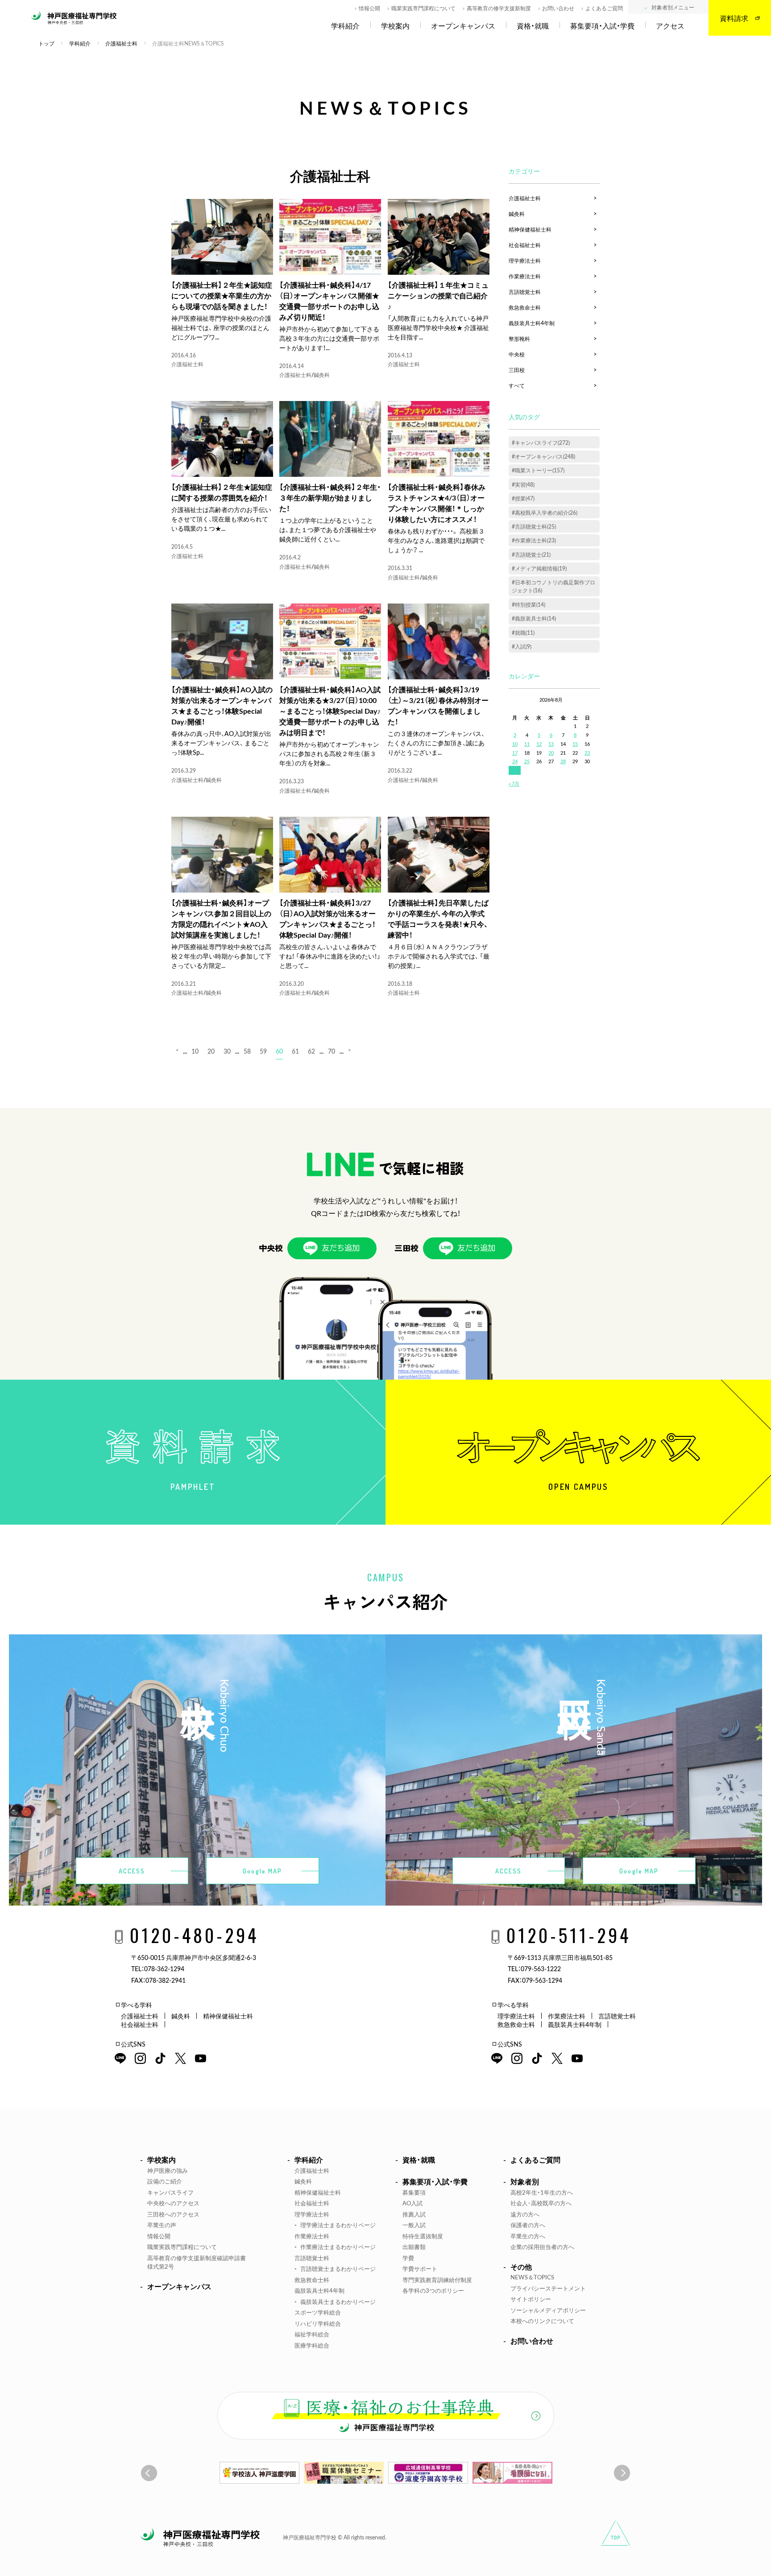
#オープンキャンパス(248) (543, 456)
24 (515, 761)
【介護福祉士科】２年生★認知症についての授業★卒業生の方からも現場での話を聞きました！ (222, 295)
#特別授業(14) (529, 604)
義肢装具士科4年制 (532, 323)
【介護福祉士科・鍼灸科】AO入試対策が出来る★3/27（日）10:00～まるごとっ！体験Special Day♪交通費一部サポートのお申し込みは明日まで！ (330, 711)
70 (332, 1051)
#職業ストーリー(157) (538, 470)
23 (587, 753)
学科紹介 (345, 26)
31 (515, 770)
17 (515, 753)
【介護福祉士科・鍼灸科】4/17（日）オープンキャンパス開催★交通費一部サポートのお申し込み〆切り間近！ (329, 301)
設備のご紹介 (165, 2181)
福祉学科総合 (312, 2334)
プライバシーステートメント (548, 2288)
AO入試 (412, 2203)
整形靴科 (519, 339)
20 (211, 1051)
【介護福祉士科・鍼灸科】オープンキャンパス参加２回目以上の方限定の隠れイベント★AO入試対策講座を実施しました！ (221, 918)
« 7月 (514, 784)
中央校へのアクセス (173, 2203)
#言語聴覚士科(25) (534, 526)
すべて (517, 385)
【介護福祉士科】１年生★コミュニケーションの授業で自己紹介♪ (438, 295)
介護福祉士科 (187, 364)
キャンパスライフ (170, 2192)
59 (263, 1051)
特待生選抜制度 (423, 2236)
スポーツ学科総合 (318, 2312)
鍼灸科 (322, 375)
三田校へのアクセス (173, 2214)
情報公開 (369, 8)
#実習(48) (523, 484)
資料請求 (734, 18)
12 (539, 744)
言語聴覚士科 (525, 292)
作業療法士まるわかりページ (338, 2247)
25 (527, 761)
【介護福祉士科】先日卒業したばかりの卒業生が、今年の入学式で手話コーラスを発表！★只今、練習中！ (438, 918)
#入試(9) (522, 646)
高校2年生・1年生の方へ (542, 2192)
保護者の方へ (528, 2225)
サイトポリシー (531, 2299)
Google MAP (262, 1871)
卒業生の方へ (528, 2236)
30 (227, 1051)
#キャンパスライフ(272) (541, 442)
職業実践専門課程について (423, 8)
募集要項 (414, 2192)
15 (575, 744)
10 (195, 1051)
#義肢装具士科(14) (534, 618)
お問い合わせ (558, 8)
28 (563, 761)
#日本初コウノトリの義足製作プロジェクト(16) (553, 586)
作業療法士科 (525, 276)
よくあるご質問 (604, 8)
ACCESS (132, 1871)
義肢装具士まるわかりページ (338, 2301)
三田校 (517, 370)
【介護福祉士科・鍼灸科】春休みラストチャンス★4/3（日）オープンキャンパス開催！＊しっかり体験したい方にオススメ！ (437, 503)
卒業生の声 (162, 2225)
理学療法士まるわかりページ (338, 2225)
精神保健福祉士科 (530, 229)
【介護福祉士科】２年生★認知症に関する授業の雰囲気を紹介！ (222, 492)
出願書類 (414, 2247)
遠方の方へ (525, 2214)
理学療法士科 (525, 260)
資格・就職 (533, 26)
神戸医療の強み (168, 2170)
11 (527, 744)
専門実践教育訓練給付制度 (437, 2280)
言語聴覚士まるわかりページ (338, 2268)
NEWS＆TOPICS (532, 2277)
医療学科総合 (312, 2345)
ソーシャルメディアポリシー (548, 2310)
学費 (408, 2258)
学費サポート (420, 2268)
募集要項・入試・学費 (602, 26)
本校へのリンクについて (542, 2321)
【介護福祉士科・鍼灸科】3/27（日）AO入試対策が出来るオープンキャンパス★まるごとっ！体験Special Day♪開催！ (327, 918)
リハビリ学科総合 (318, 2323)
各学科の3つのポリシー (433, 2290)
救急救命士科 (525, 307)
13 (551, 744)
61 (295, 1051)
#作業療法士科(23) (534, 540)
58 (247, 1051)
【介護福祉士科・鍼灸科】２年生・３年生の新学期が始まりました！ (330, 497)
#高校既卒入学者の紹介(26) (545, 513)
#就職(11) (523, 633)
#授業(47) (523, 498)
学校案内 (395, 26)
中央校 (517, 354)
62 (311, 1051)
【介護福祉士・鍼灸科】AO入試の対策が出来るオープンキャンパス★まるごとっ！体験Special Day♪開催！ (222, 705)
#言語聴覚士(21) (531, 554)
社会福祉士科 (525, 245)
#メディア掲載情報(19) (539, 568)
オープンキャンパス (463, 26)
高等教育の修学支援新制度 (499, 8)
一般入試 (414, 2225)
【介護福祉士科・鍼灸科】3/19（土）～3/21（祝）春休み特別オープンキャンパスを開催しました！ (438, 705)
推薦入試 (414, 2214)
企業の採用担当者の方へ (542, 2247)
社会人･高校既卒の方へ (541, 2203)
